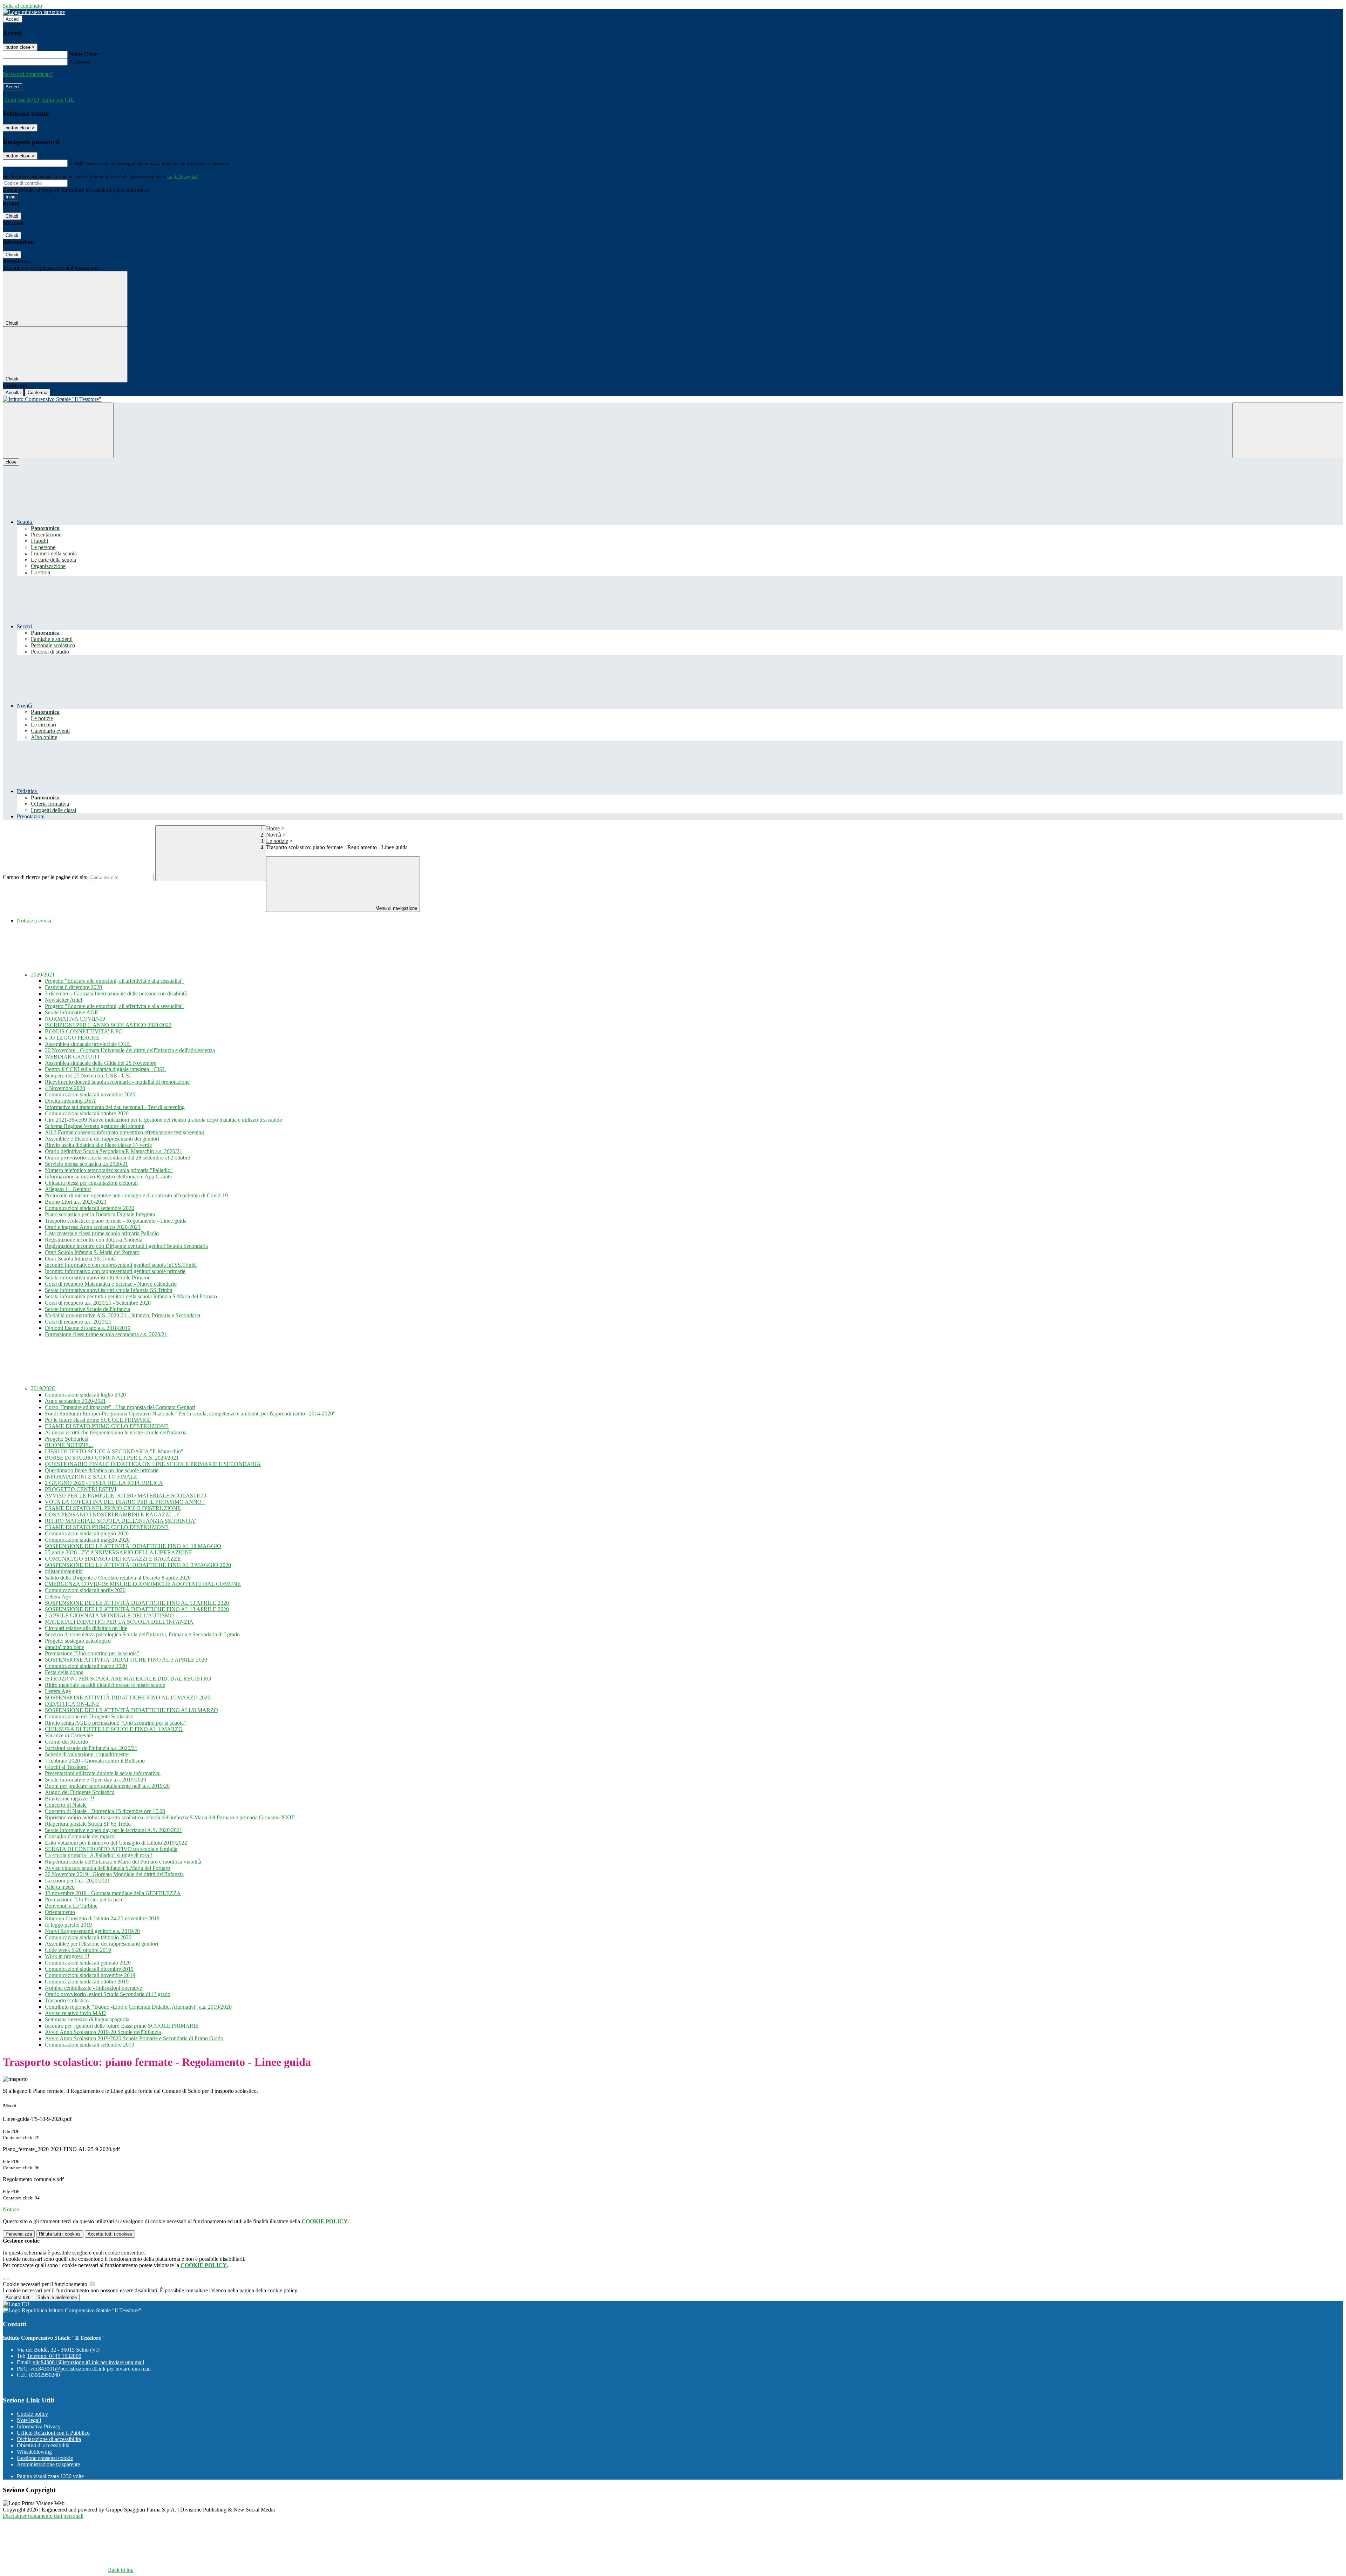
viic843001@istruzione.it (88, 2362)
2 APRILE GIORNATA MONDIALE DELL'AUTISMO (109, 1615)
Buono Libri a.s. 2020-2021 (76, 1202)
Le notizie (277, 841)
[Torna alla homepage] (673, 399)
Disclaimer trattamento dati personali (43, 2516)
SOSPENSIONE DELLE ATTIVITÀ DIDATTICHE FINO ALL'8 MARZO (131, 1710)
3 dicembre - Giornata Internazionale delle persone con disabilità (116, 993)
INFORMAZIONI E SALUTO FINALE (91, 1477)
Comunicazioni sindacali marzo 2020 (86, 1666)
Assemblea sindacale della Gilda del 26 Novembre (101, 1063)
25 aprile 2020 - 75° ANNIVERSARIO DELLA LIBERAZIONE (119, 1552)
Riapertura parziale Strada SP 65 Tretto (88, 1824)
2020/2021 (43, 975)
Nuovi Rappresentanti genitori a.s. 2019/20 (92, 1931)
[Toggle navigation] (58, 430)
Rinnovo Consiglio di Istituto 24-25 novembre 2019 (102, 1918)
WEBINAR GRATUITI (72, 1057)
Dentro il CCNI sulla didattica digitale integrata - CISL (105, 1069)
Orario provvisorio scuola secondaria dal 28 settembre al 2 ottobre (117, 1158)
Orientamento (60, 1912)
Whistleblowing (34, 2452)
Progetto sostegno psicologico (78, 1641)
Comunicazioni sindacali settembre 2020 (90, 1208)
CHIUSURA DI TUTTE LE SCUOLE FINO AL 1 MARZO (114, 1729)
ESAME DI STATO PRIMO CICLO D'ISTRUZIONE (107, 1426)
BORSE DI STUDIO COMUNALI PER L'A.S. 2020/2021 (112, 1458)
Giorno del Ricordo (66, 1742)
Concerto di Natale (66, 1805)
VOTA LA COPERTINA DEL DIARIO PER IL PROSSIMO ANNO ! (125, 1502)
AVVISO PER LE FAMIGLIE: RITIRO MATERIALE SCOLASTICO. (126, 1496)
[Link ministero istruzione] (34, 12)
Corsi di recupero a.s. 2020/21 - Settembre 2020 (98, 1303)
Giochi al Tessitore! (66, 1767)
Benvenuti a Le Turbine (71, 1906)
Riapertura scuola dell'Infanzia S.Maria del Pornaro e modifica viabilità (123, 1862)
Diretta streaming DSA (70, 1101)
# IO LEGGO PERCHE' (73, 1038)
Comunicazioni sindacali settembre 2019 (90, 2045)
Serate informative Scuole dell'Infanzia (87, 1309)
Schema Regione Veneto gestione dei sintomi (95, 1126)
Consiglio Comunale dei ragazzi (80, 1836)
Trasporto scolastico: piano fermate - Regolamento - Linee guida (116, 1221)
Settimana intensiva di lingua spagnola (87, 2019)
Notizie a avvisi (34, 921)
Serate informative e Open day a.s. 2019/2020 (96, 1780)
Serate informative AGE (72, 1012)
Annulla (13, 393)
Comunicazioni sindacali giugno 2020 (87, 1533)
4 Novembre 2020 (65, 1088)
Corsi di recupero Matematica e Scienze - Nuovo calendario (111, 1284)
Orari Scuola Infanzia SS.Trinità (80, 1259)
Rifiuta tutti (60, 2234)
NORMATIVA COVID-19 (75, 1019)
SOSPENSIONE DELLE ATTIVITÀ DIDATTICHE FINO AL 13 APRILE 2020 (137, 1603)
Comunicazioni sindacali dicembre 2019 (89, 1969)
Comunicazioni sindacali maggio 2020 (87, 1540)
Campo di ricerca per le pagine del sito (45, 877)
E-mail (76, 163)
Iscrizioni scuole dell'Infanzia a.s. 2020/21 (91, 1748)
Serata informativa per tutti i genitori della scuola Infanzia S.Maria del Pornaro (131, 1296)
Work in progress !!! (67, 1956)
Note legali (29, 2420)
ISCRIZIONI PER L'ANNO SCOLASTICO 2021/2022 (108, 1025)
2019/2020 (43, 1388)
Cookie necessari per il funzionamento (46, 2284)
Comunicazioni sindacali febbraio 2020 (88, 1937)
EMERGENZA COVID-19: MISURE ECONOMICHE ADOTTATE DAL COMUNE (143, 1584)
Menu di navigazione (396, 908)
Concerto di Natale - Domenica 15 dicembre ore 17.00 (105, 1811)
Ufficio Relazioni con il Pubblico (53, 2433)
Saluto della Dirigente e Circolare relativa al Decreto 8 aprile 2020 (118, 1578)
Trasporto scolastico (67, 2000)
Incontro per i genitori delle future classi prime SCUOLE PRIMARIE (122, 2026)
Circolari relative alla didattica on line (86, 1628)
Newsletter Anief (64, 1000)
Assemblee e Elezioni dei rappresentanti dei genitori (102, 1139)
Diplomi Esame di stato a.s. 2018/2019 (88, 1328)
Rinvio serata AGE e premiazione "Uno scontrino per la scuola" (115, 1723)
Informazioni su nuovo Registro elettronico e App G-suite (108, 1177)
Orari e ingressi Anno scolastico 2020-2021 (93, 1227)
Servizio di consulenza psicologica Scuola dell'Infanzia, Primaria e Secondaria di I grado (142, 1634)
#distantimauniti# (64, 1571)
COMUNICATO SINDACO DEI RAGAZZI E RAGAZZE (113, 1559)
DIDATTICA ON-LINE (72, 1704)
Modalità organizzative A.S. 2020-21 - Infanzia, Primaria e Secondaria (123, 1315)
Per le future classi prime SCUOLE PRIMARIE (98, 1420)
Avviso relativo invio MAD (75, 2013)
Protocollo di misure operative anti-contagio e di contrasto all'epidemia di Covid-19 (136, 1195)
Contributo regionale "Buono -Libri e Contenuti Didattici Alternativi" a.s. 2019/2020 (138, 2007)
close (11, 462)
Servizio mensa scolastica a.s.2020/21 (86, 1164)
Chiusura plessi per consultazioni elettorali (91, 1183)
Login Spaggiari (183, 177)
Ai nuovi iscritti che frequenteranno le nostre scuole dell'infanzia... (118, 1432)
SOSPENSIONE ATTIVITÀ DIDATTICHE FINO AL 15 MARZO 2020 (128, 1698)
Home (273, 828)
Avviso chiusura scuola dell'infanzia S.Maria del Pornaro (107, 1868)
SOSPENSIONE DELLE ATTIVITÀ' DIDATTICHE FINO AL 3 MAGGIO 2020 (138, 1565)
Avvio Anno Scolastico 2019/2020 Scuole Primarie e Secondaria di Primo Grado (134, 2038)
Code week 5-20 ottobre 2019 (78, 1950)
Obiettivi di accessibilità (43, 2445)
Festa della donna (64, 1672)
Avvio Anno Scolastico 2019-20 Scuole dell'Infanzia (103, 2032)
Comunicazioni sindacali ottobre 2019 (87, 1982)
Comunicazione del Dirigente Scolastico (89, 1716)
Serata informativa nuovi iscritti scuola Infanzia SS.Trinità (108, 1290)
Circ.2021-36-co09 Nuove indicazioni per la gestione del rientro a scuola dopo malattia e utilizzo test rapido (164, 1120)
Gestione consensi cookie (45, 2458)
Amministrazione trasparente (48, 2464)
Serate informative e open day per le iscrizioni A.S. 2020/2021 (114, 1830)
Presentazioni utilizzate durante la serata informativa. (103, 1773)
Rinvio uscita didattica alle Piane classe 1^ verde (98, 1145)
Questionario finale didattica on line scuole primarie (102, 1470)
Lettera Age (58, 1597)
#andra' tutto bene (64, 1647)
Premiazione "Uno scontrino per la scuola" (92, 1653)
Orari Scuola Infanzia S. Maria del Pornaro (92, 1252)
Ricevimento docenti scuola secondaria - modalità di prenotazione (117, 1082)
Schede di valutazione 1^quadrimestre (87, 1754)
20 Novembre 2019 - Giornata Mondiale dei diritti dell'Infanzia (114, 1874)
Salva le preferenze (57, 2297)
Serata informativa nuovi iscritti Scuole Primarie (98, 1277)
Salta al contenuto (22, 6)
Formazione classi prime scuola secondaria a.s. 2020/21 (106, 1334)
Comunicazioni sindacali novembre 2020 (90, 1094)
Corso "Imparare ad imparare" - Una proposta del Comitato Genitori (120, 1407)
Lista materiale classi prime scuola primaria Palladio (102, 1233)
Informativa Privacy (39, 2426)
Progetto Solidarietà (67, 1439)
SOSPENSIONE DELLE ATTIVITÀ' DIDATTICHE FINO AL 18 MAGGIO (133, 1546)
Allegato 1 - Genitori (68, 1189)
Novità (274, 835)
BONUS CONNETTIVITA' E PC (84, 1031)
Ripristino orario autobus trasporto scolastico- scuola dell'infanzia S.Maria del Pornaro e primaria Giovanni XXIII (170, 1817)
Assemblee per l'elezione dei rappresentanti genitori (101, 1944)
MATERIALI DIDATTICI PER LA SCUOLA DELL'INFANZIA (119, 1622)
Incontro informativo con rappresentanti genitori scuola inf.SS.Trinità (121, 1265)
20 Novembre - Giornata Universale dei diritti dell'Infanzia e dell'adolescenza (130, 1050)
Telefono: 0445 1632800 (54, 2356)
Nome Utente (84, 54)
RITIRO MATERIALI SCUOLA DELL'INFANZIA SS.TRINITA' (120, 1521)
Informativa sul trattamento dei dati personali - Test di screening (115, 1107)
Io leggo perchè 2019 (68, 1925)
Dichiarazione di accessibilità (49, 2439)
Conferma (38, 393)
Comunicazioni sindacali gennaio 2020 (88, 1963)
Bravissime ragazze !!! (70, 1799)
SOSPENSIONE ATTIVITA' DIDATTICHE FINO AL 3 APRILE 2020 (126, 1660)
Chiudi (12, 216)
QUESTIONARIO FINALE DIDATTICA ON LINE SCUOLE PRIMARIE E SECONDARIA (153, 1464)
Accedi (13, 19)
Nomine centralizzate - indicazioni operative (93, 1988)
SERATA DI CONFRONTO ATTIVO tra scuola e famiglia (111, 1849)
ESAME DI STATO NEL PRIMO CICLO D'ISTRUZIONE (113, 1508)
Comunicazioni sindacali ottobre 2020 (87, 1113)
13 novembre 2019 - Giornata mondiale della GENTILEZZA (113, 1893)
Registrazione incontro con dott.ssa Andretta (94, 1240)
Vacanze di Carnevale (69, 1735)
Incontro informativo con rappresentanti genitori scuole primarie (115, 1271)
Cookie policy (32, 2414)
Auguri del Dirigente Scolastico (80, 1792)
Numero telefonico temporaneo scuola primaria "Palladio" (109, 1170)
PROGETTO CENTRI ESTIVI (81, 1489)
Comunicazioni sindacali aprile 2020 (85, 1590)
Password (80, 62)
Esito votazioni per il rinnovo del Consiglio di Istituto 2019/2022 (116, 1843)
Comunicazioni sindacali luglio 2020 (85, 1395)
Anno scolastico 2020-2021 (75, 1401)
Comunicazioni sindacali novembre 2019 (90, 1975)
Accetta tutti (110, 2234)
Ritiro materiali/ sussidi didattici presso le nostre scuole (105, 1685)
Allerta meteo (60, 1887)
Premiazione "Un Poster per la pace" (85, 1899)
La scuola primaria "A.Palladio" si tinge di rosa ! (98, 1855)
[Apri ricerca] (1288, 430)
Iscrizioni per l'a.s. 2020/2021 (77, 1881)
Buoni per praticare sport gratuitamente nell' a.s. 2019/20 (107, 1786)
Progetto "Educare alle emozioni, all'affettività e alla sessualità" (114, 981)
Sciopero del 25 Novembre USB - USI (88, 1076)
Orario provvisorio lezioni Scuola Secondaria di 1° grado (108, 1994)
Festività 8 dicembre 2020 (73, 987)
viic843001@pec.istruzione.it (90, 2369)
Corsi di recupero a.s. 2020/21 (78, 1322)
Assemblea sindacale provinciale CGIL (88, 1044)
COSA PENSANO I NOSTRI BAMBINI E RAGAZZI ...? (112, 1515)
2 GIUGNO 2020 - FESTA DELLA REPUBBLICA (104, 1483)
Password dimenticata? (28, 74)
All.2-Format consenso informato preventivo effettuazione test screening (124, 1132)
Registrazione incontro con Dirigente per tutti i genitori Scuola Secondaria (126, 1246)
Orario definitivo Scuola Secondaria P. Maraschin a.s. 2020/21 (114, 1151)
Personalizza (19, 2234)
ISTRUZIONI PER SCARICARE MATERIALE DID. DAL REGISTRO (128, 1679)
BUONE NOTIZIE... (69, 1445)
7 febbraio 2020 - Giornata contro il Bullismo (95, 1761)
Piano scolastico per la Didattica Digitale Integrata (100, 1214)
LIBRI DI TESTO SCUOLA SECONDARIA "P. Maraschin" (114, 1451)
